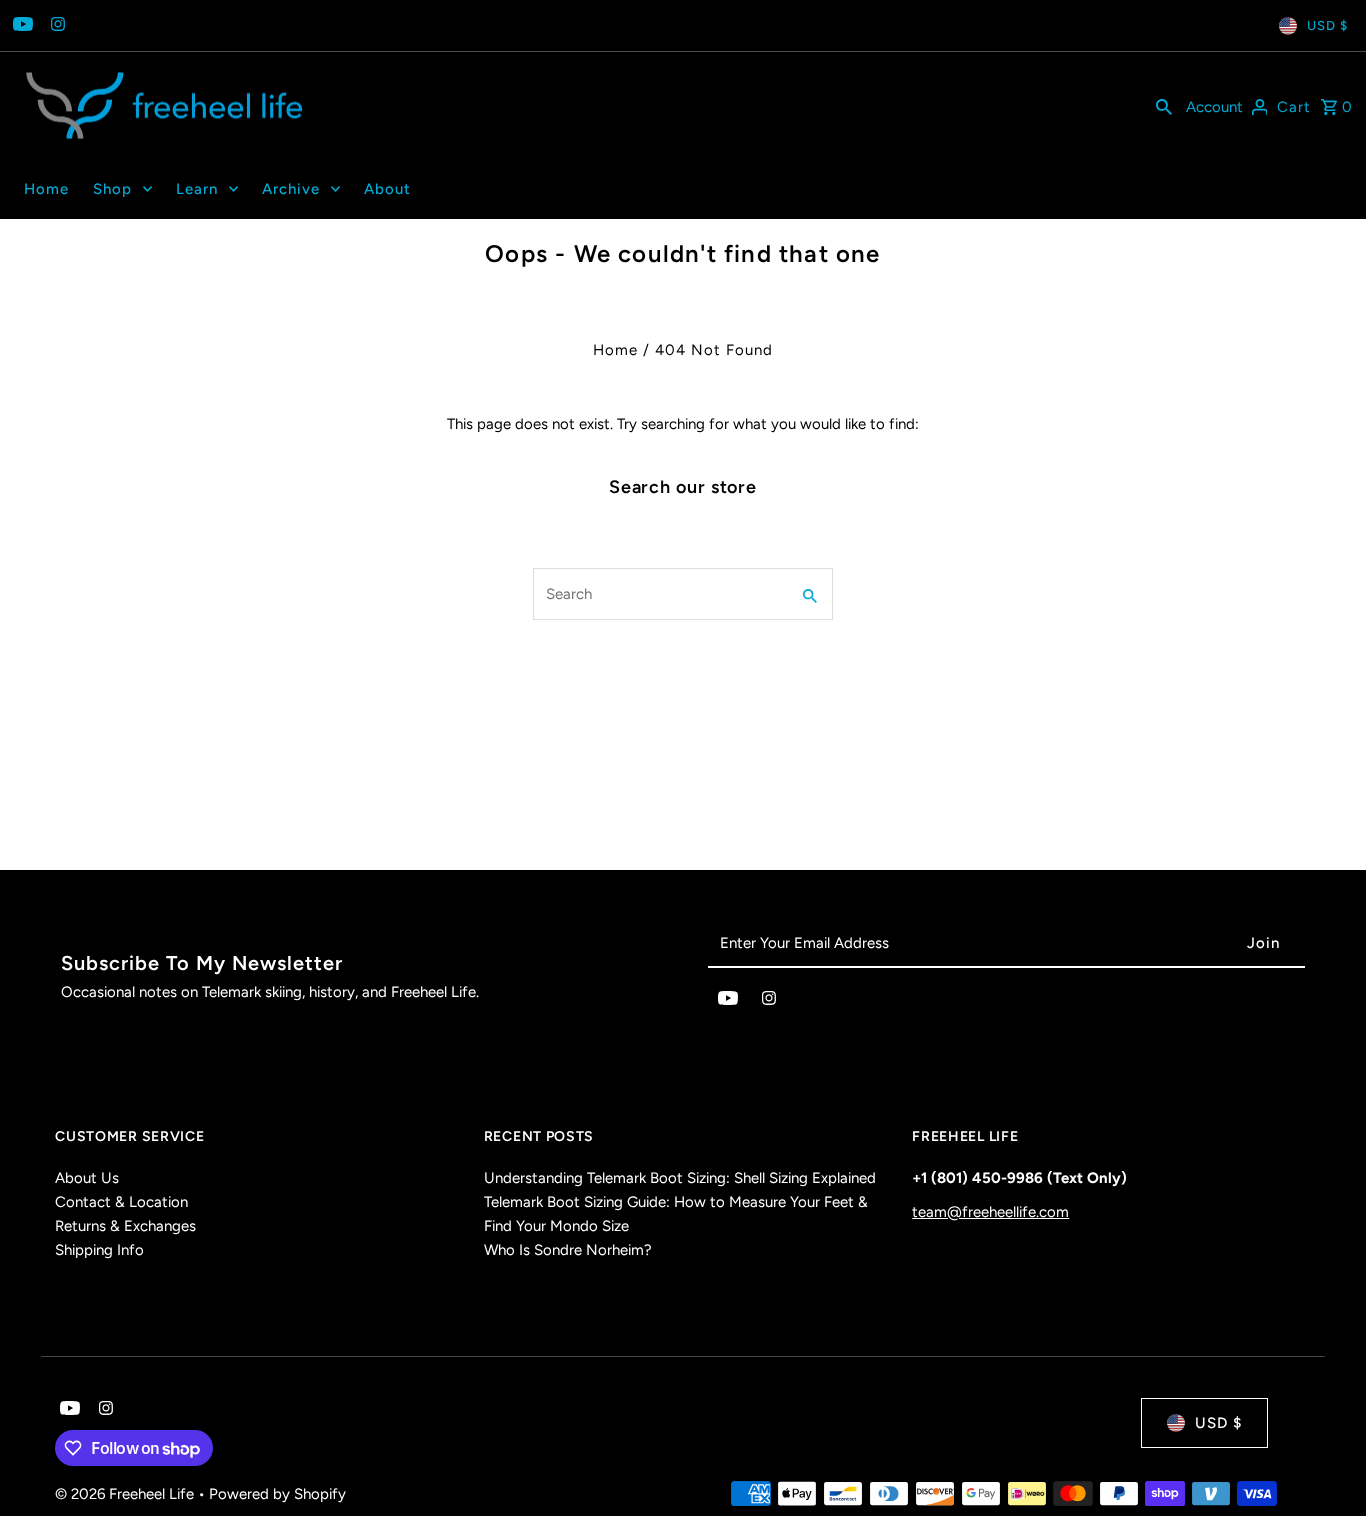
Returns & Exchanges (125, 1226)
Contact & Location (121, 1202)
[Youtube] (20, 26)
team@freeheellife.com (990, 1212)
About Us (87, 1178)
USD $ (1327, 25)
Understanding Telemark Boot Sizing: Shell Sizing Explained (680, 1178)
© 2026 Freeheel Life (126, 1494)
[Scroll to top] (1323, 1472)
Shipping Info (99, 1250)
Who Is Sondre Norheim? (568, 1250)
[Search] (1164, 106)
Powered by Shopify (277, 1494)
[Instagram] (55, 26)
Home (615, 350)
